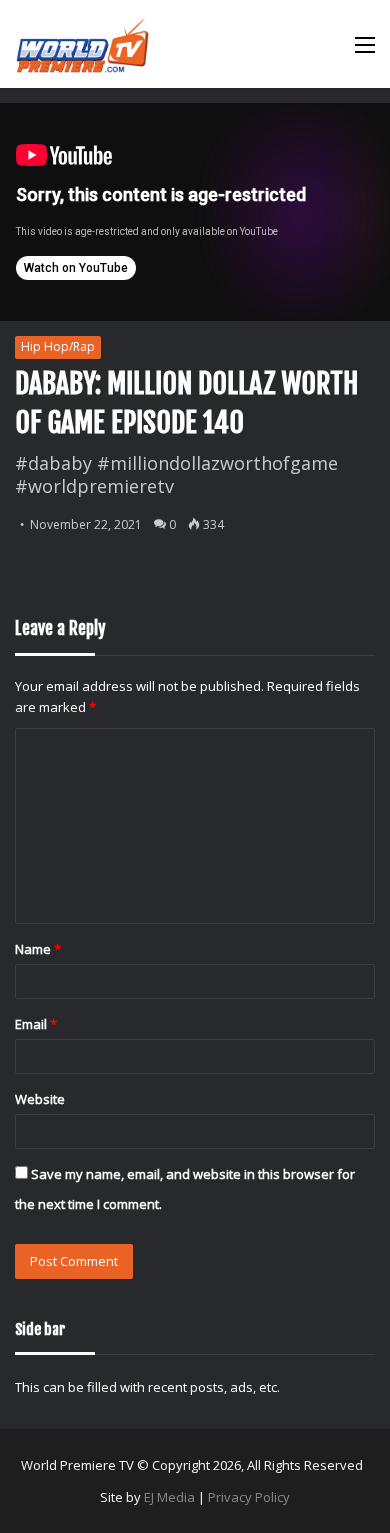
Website (40, 1099)
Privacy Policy (249, 1497)
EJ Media (169, 1497)
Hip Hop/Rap (58, 346)
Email (36, 1024)
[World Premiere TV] (82, 44)
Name (38, 949)
